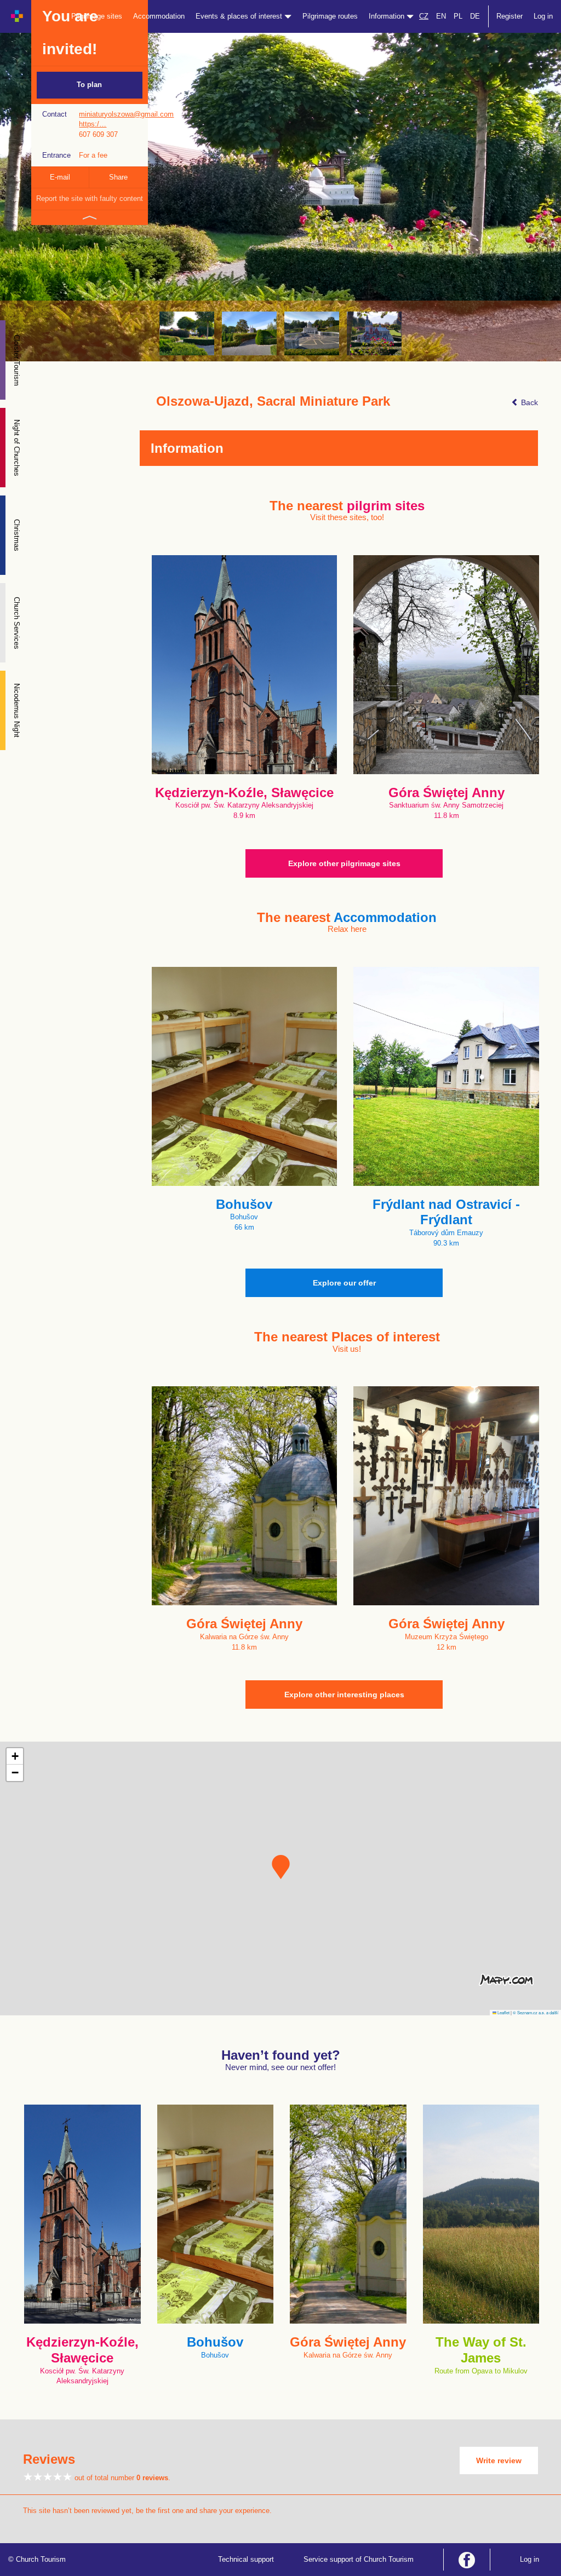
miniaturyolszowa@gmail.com (126, 114)
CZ (424, 16)
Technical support (246, 2559)
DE (475, 16)
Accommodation (159, 16)
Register (510, 16)
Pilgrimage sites (97, 16)
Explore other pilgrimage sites (344, 863)
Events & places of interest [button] (240, 16)
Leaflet (503, 2012)
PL (458, 16)
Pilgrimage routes (330, 16)
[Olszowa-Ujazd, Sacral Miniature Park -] (187, 333)
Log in (543, 16)
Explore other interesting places (344, 1695)
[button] (281, 1867)
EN (441, 16)
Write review (499, 2460)
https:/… (93, 124)
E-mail (60, 177)
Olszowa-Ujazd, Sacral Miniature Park (273, 401)
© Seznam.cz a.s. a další (536, 2012)
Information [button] (388, 16)
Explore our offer (344, 1283)
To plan (89, 85)
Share (118, 177)
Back (528, 402)
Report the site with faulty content (90, 198)
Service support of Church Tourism (359, 2559)
